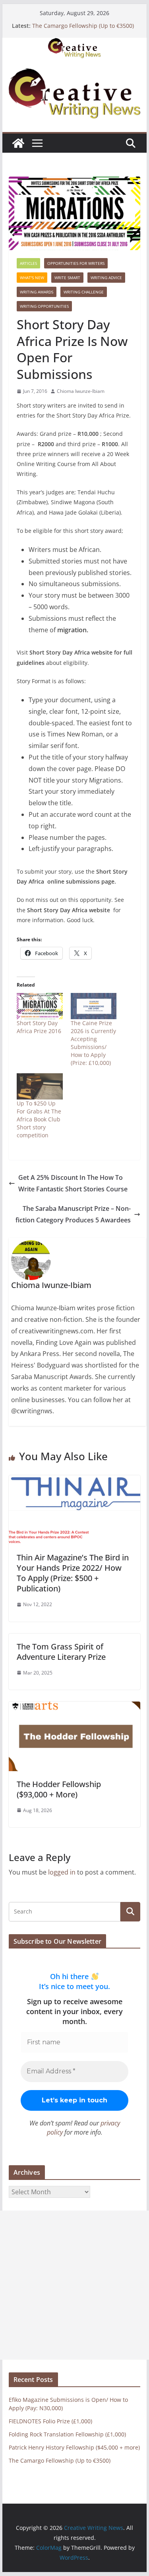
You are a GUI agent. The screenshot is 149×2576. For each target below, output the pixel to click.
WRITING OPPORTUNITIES (44, 306)
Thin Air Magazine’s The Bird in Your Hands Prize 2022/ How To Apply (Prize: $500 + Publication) (73, 1573)
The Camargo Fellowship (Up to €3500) (83, 26)
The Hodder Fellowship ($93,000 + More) (59, 1789)
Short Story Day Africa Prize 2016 (39, 1027)
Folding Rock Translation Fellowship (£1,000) (67, 2434)
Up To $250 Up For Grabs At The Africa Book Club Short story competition (39, 1119)
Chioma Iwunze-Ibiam (81, 391)
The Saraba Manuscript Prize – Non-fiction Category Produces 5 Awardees (73, 1214)
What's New (32, 278)
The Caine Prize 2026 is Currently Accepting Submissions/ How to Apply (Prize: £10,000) (93, 1043)
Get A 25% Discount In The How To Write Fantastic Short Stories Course (73, 1183)
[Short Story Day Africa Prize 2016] (40, 1006)
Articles (28, 263)
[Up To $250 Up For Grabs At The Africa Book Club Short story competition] (40, 1086)
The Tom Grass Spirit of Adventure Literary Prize (61, 1652)
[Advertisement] (74, 2285)
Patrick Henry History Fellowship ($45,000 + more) (74, 2447)
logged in (62, 1872)
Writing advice (106, 278)
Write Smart (67, 278)
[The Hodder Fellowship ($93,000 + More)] (75, 1707)
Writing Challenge (84, 292)
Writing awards (37, 292)
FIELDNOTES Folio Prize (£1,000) (50, 2421)
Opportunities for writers (76, 263)
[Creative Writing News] (75, 43)
